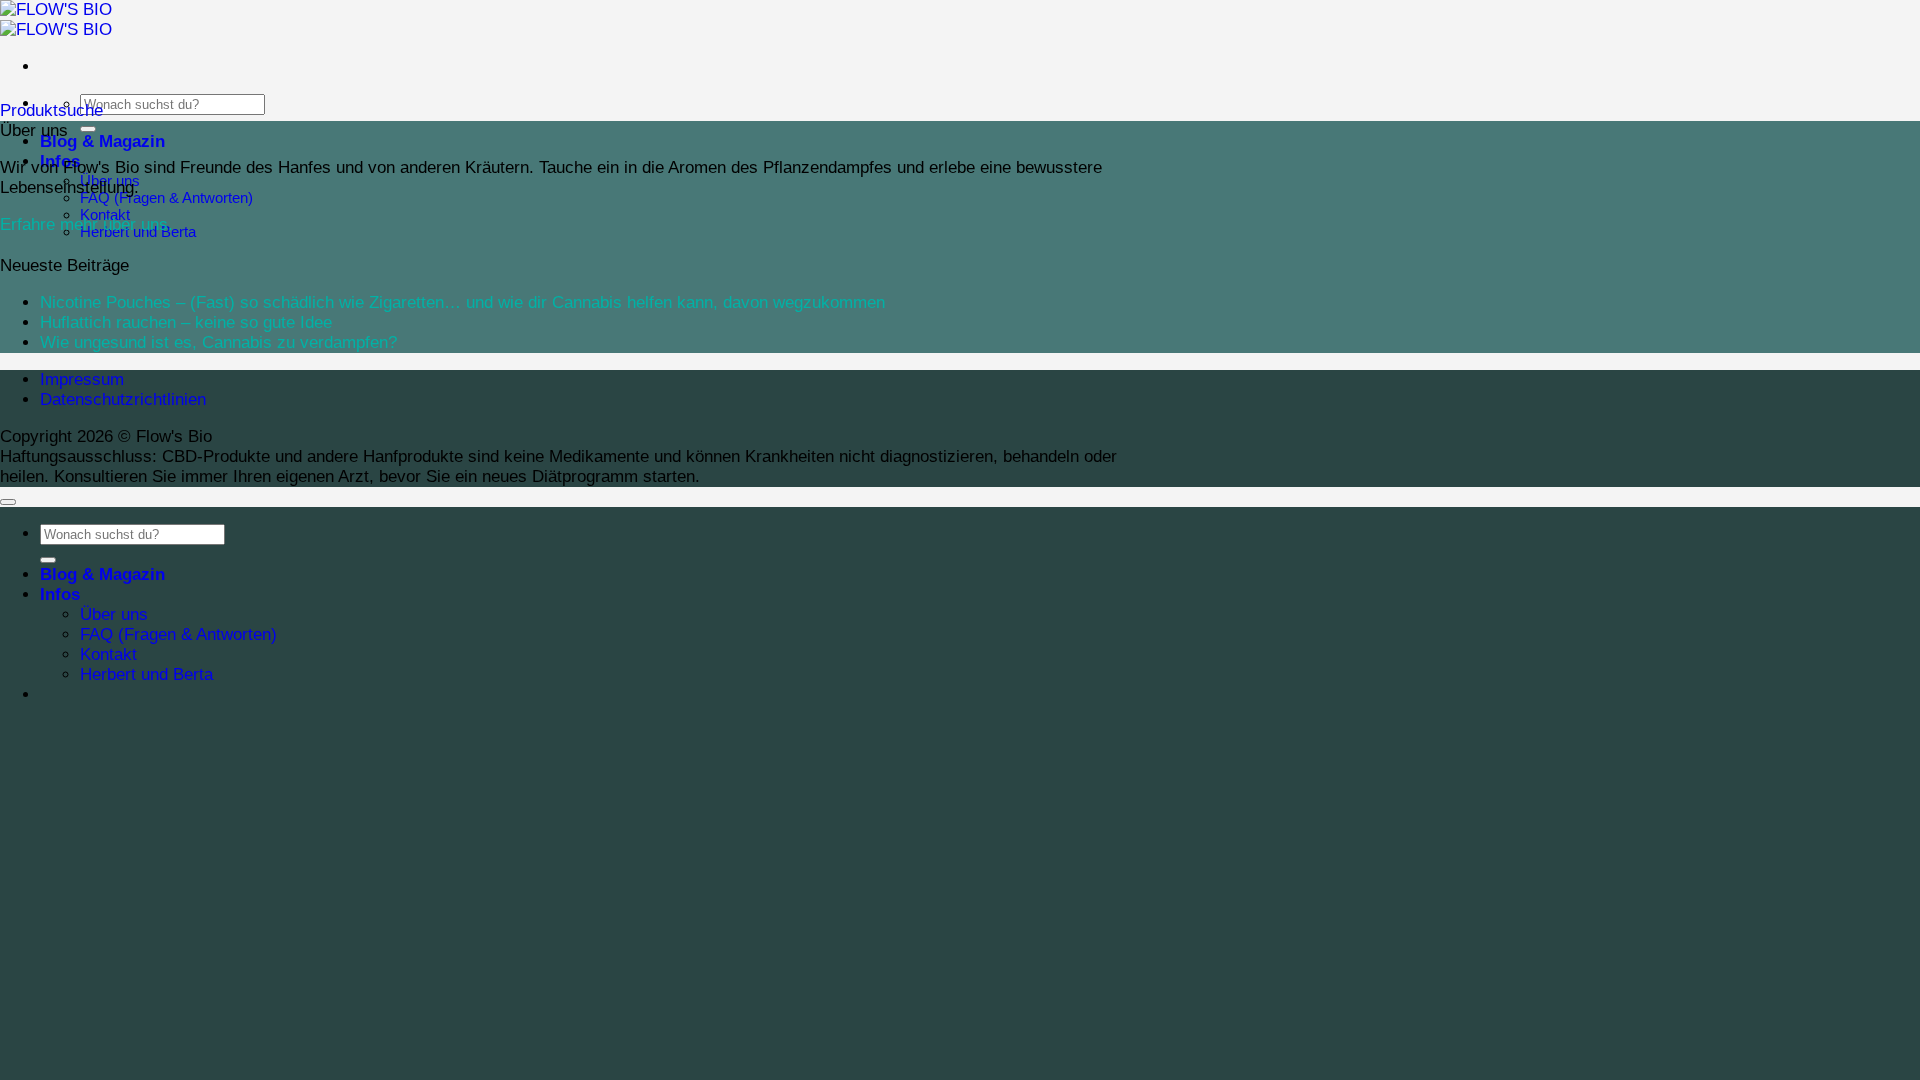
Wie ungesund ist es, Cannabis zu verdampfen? (218, 342)
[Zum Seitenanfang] (8, 502)
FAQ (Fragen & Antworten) (166, 197)
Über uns (114, 614)
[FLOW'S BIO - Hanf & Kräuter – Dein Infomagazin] (56, 19)
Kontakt (108, 654)
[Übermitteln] (88, 129)
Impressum (82, 379)
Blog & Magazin (102, 141)
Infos (60, 594)
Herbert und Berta (146, 674)
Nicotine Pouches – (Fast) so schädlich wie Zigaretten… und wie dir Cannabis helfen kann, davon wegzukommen (462, 302)
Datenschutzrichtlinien (123, 399)
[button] (51, 110)
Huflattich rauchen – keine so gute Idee (186, 322)
